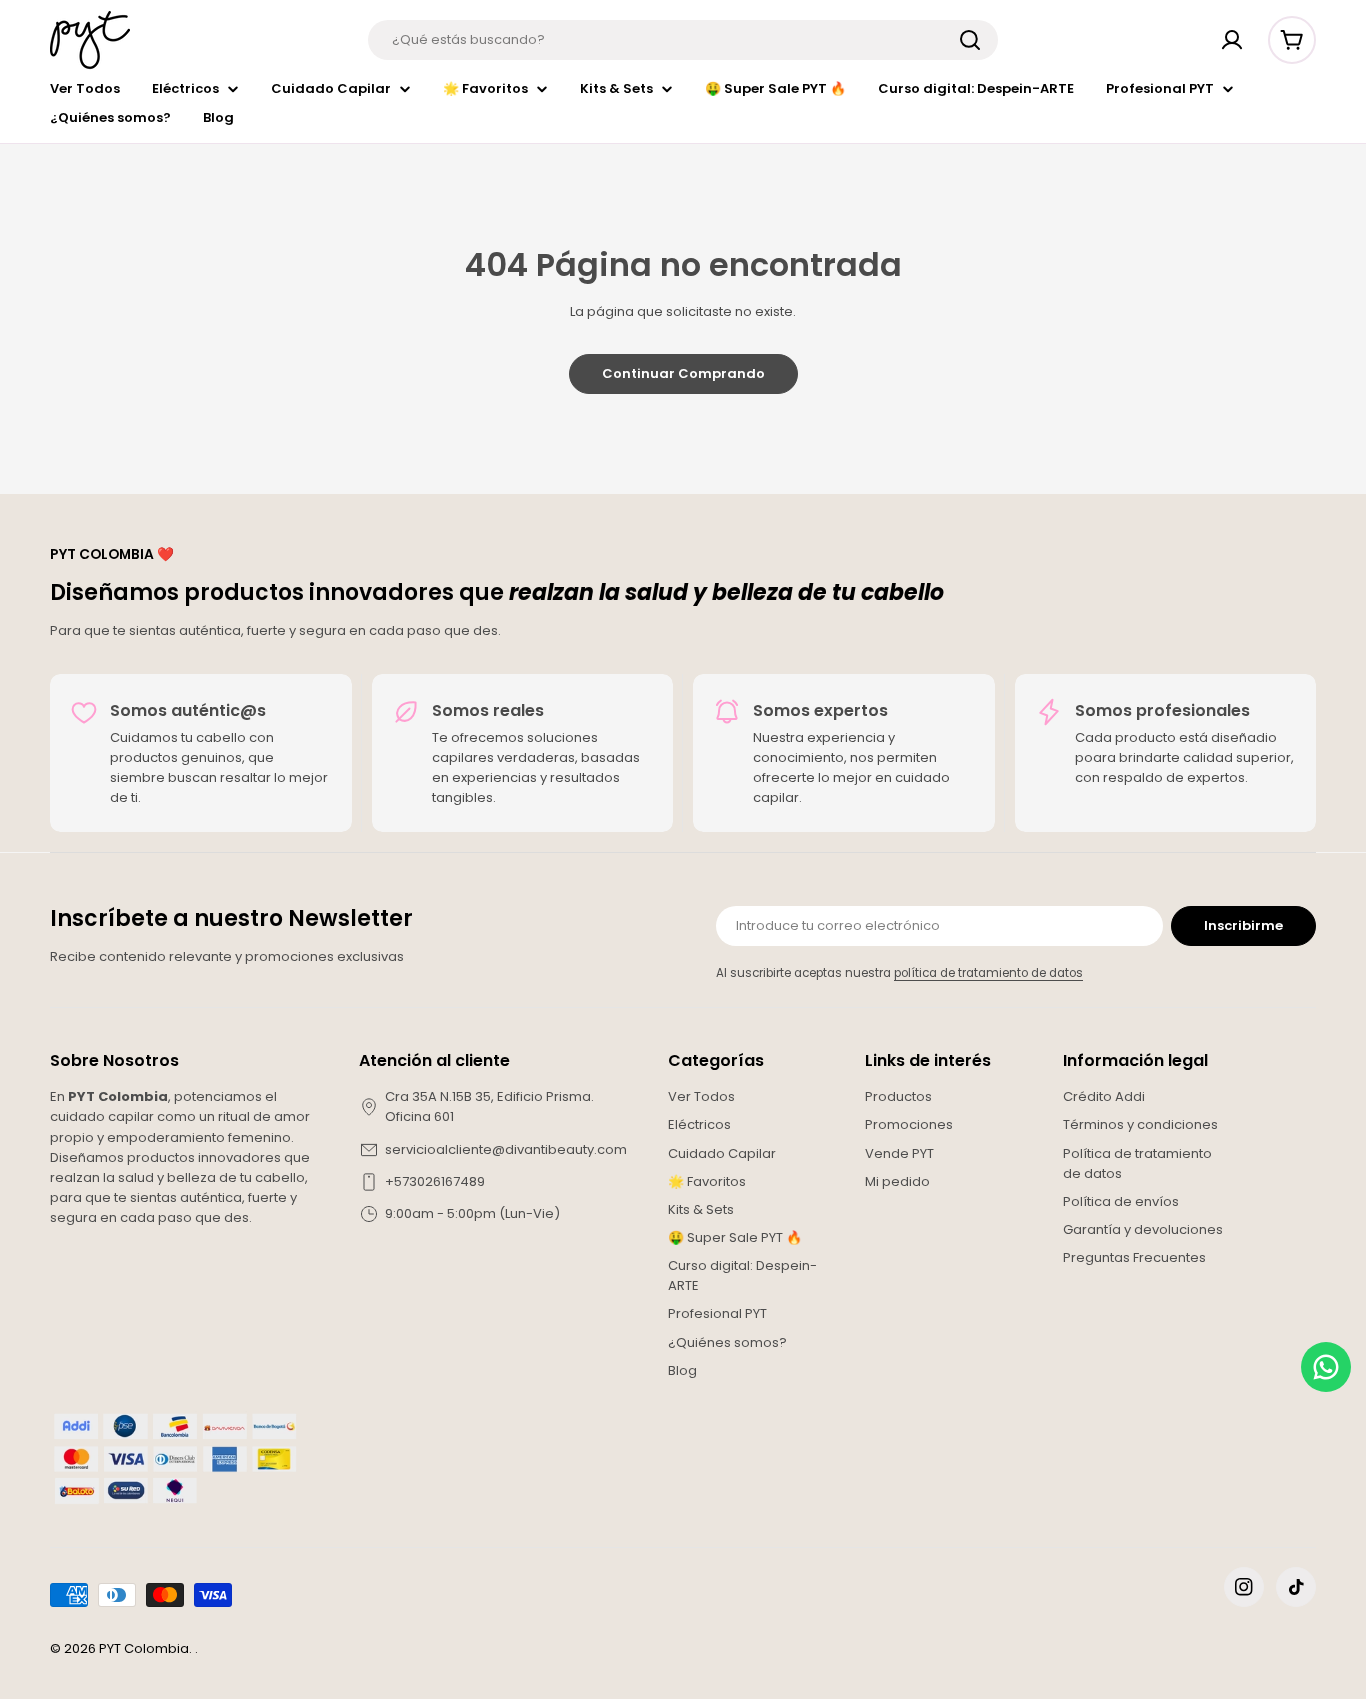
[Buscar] (970, 40)
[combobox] (683, 40)
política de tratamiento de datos (988, 973)
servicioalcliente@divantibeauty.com (506, 1149)
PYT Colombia (144, 1648)
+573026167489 (435, 1181)
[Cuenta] (1232, 40)
